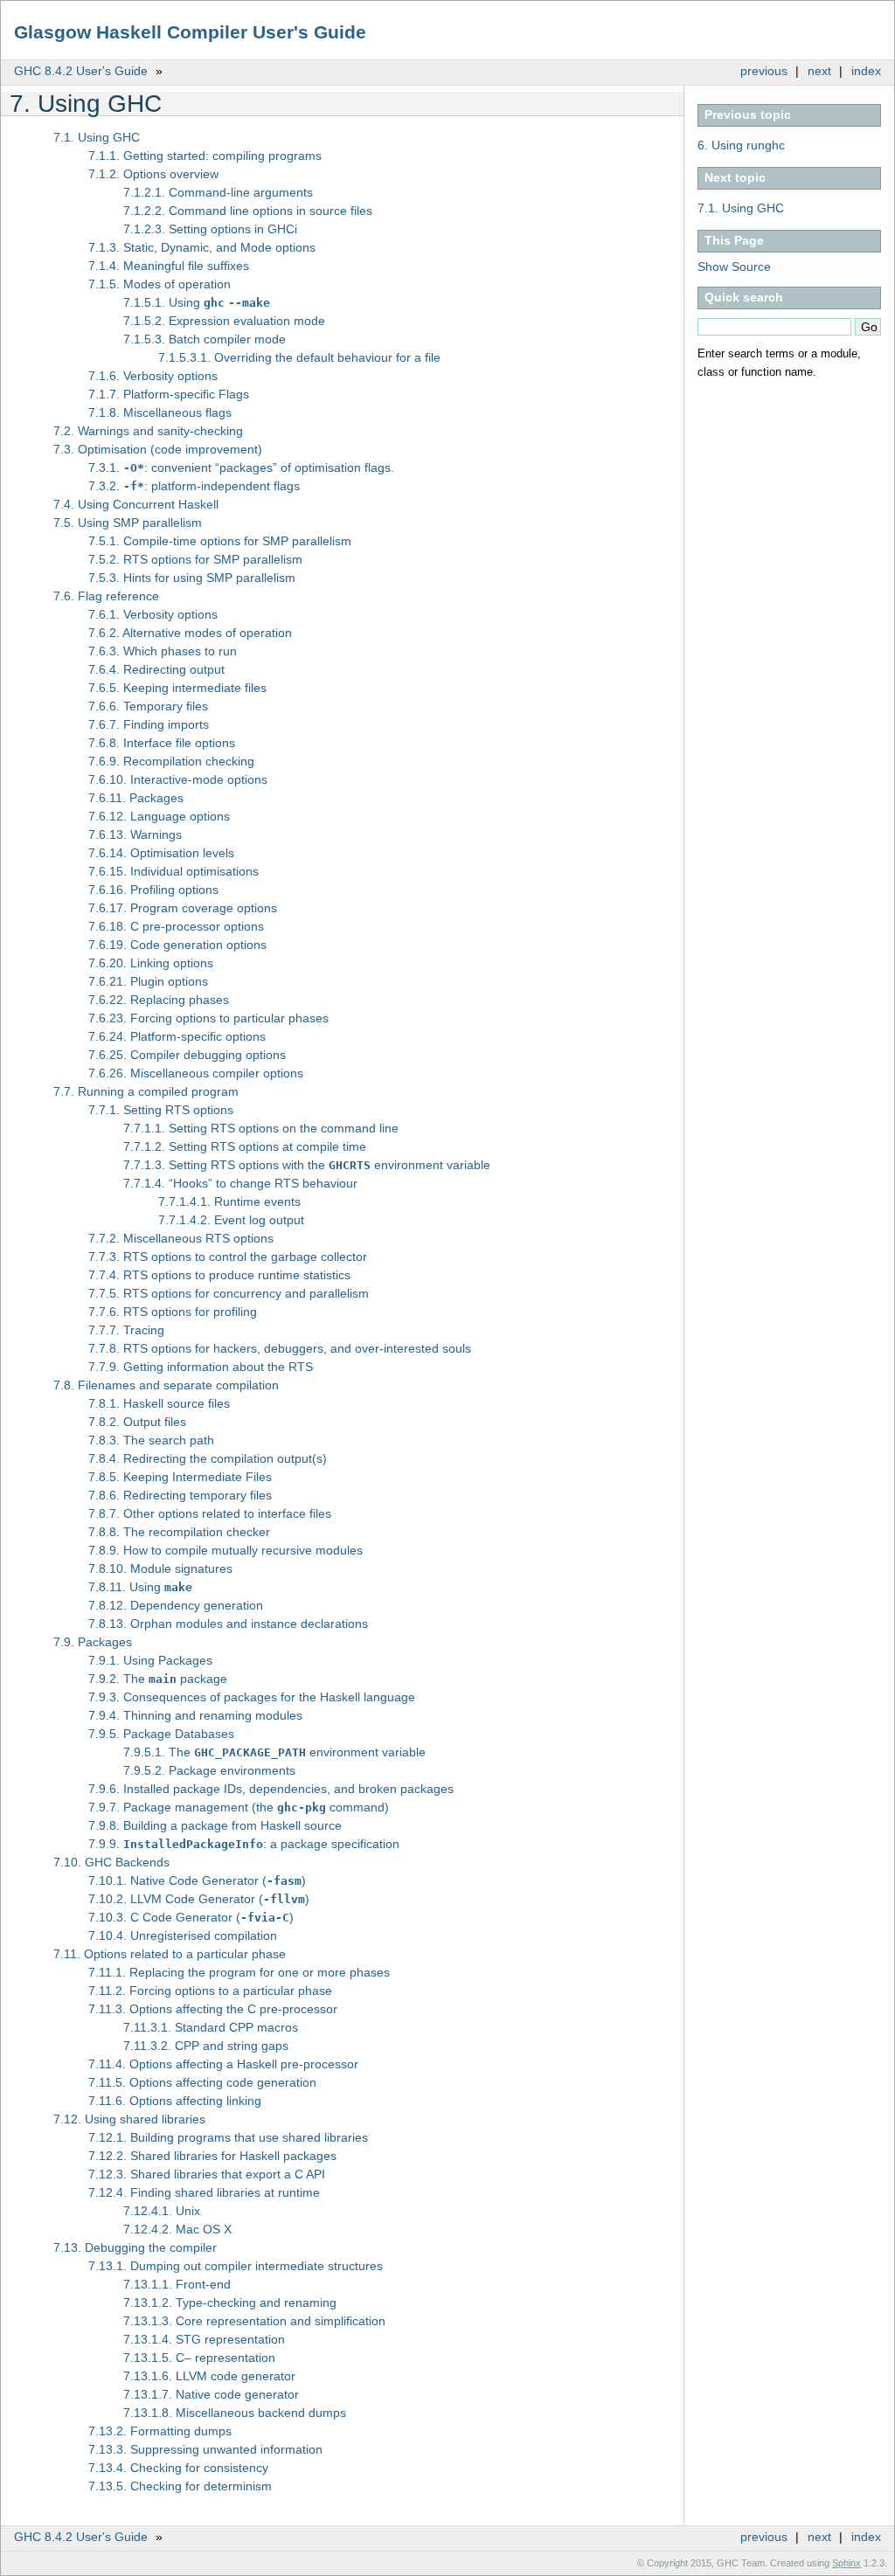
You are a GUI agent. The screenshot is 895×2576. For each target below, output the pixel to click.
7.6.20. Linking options (151, 963)
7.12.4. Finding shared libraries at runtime (204, 2192)
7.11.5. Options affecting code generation (202, 2082)
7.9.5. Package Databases (161, 1734)
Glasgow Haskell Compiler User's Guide (190, 32)
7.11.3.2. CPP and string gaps (206, 2046)
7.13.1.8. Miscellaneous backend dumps (235, 2413)
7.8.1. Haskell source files (159, 1403)
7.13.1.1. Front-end (177, 2284)
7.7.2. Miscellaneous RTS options (181, 1238)
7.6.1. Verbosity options (153, 614)
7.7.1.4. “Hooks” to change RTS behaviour (240, 1183)
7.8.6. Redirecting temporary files (180, 1495)
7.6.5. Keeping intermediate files (177, 688)
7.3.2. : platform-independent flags (194, 486)
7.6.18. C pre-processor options (176, 926)
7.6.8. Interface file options (162, 743)
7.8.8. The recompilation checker (179, 1532)
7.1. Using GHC (741, 208)
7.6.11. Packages (136, 798)
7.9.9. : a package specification (244, 1844)
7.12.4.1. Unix (162, 2211)
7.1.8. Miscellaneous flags (160, 412)
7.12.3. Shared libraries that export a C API (207, 2174)
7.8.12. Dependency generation (176, 1605)
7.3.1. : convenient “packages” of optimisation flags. (241, 467)
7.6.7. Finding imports (149, 724)
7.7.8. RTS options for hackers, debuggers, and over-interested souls (280, 1348)
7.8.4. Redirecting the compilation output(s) (208, 1458)
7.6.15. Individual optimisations (173, 871)
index (866, 71)
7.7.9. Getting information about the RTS (201, 1367)
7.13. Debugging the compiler (135, 2247)
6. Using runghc (741, 145)
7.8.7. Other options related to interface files (210, 1513)
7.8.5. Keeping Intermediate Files (180, 1477)
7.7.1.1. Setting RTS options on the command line (261, 1128)
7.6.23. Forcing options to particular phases (208, 1018)
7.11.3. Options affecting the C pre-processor (213, 2009)
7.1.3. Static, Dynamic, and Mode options (202, 247)
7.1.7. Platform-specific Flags (169, 394)
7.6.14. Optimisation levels (161, 853)
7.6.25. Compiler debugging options (187, 1055)
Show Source (734, 267)
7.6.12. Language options (159, 816)
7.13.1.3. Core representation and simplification (254, 2321)
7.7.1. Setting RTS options (161, 1110)
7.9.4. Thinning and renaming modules (195, 1715)
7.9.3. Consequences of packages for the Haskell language (252, 1697)
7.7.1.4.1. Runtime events (229, 1201)
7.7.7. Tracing (126, 1330)
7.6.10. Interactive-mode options (178, 779)
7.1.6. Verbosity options (153, 376)
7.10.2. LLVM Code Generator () (199, 1899)
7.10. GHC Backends (111, 1862)
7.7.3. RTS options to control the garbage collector (228, 1257)
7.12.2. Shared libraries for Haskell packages (212, 2156)
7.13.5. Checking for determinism (180, 2486)
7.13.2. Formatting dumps (160, 2431)
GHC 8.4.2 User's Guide (81, 71)
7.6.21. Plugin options (148, 981)
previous (764, 71)
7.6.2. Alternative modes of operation (190, 633)
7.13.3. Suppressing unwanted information (205, 2449)
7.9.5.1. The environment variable (274, 1752)
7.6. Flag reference (106, 596)
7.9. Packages (93, 1642)
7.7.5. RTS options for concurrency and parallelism (229, 1293)
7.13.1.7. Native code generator (211, 2394)
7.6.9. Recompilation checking (171, 761)
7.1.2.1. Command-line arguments (218, 192)
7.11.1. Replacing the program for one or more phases (239, 1972)
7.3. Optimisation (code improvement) (158, 449)
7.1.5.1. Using (197, 302)
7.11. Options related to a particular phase (170, 1954)
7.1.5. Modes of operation (160, 284)
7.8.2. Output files (137, 1422)
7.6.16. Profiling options (153, 890)
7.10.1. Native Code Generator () (197, 1880)
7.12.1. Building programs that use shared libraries (228, 2137)
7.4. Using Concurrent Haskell (136, 504)
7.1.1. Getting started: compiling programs (205, 156)
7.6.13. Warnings (135, 834)
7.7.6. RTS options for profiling (173, 1312)
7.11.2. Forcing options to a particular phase (210, 1991)
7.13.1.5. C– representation (199, 2358)
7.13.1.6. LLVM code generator (209, 2376)
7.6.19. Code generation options (177, 945)
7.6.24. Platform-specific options (177, 1036)
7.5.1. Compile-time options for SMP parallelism (220, 541)
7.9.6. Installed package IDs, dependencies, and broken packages (271, 1789)
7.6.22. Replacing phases (159, 1000)
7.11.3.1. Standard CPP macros (211, 2027)
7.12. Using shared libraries (129, 2119)
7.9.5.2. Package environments (209, 1770)
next (819, 71)
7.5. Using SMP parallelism (128, 523)
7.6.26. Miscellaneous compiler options (196, 1073)
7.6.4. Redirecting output (156, 669)
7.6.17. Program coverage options (183, 908)
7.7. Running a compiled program (146, 1091)
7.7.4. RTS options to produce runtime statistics (219, 1275)
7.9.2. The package (158, 1679)
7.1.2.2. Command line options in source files (248, 211)
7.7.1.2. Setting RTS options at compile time (245, 1146)
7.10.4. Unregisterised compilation (183, 1935)
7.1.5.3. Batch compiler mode (205, 339)
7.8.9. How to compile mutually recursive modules (225, 1550)
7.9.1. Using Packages (150, 1660)
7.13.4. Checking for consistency (178, 2468)
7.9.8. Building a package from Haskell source (215, 1825)
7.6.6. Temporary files (148, 706)
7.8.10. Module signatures (160, 1568)
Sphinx (846, 2563)
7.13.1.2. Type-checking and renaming (230, 2302)
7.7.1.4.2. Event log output (231, 1220)
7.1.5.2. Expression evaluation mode (224, 321)
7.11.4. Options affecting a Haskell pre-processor (223, 2064)
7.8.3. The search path (151, 1440)
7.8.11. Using (140, 1587)
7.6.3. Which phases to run (163, 651)
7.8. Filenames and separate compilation (166, 1385)
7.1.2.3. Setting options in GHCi (210, 229)
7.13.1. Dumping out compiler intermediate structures (236, 2266)
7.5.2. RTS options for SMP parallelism (195, 559)
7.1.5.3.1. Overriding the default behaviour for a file (299, 357)
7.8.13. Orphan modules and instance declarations (228, 1624)
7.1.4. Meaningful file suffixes (169, 266)
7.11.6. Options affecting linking (175, 2101)
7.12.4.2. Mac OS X (177, 2229)
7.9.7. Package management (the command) (239, 1807)
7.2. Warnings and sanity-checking (148, 431)
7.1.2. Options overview (153, 174)
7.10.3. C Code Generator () (191, 1917)
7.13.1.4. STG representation (204, 2339)
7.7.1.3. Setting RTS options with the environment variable (307, 1165)
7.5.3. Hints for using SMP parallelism (192, 578)
